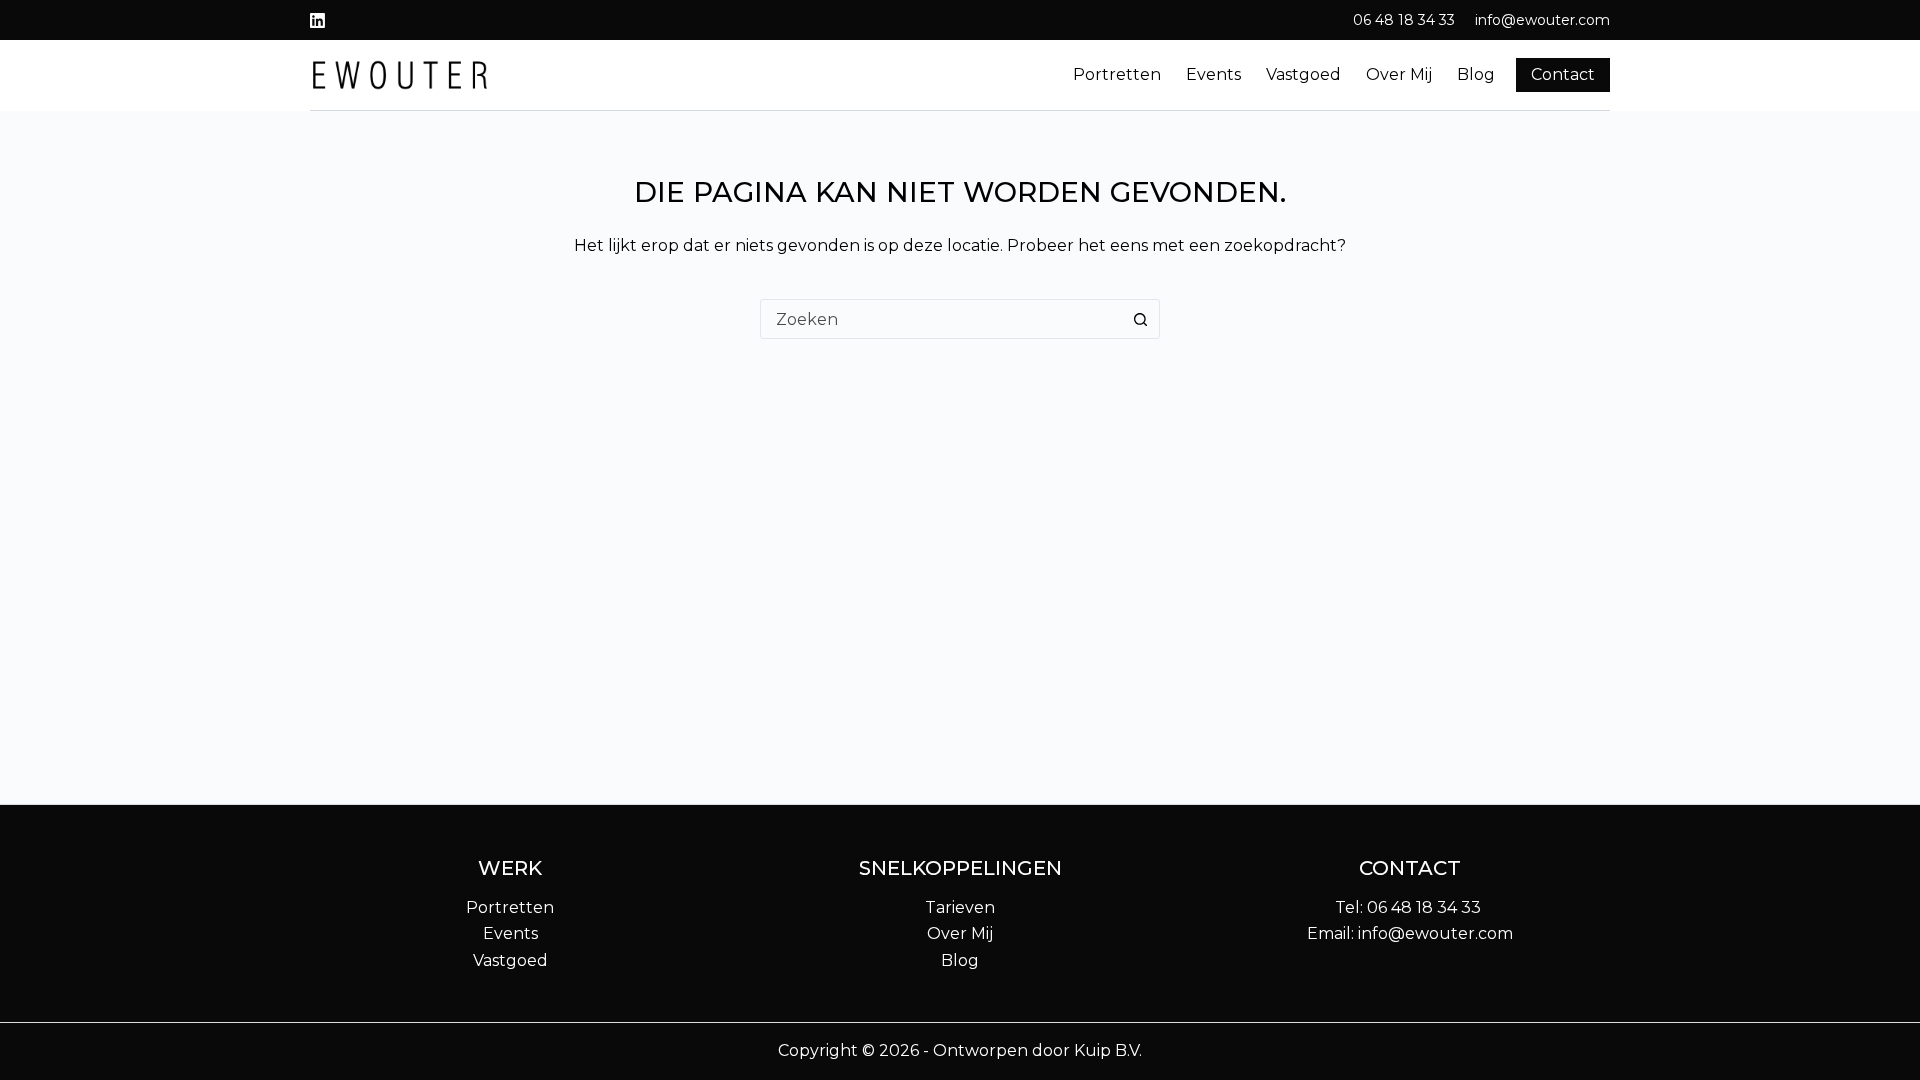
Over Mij (960, 933)
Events (1213, 74)
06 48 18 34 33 (1404, 20)
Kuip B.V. (1108, 1050)
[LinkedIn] (317, 20)
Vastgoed (1303, 74)
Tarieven (960, 907)
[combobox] (941, 319)
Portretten (1117, 74)
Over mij (1399, 74)
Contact (1563, 74)
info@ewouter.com (1542, 20)
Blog (1476, 74)
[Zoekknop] (1140, 319)
